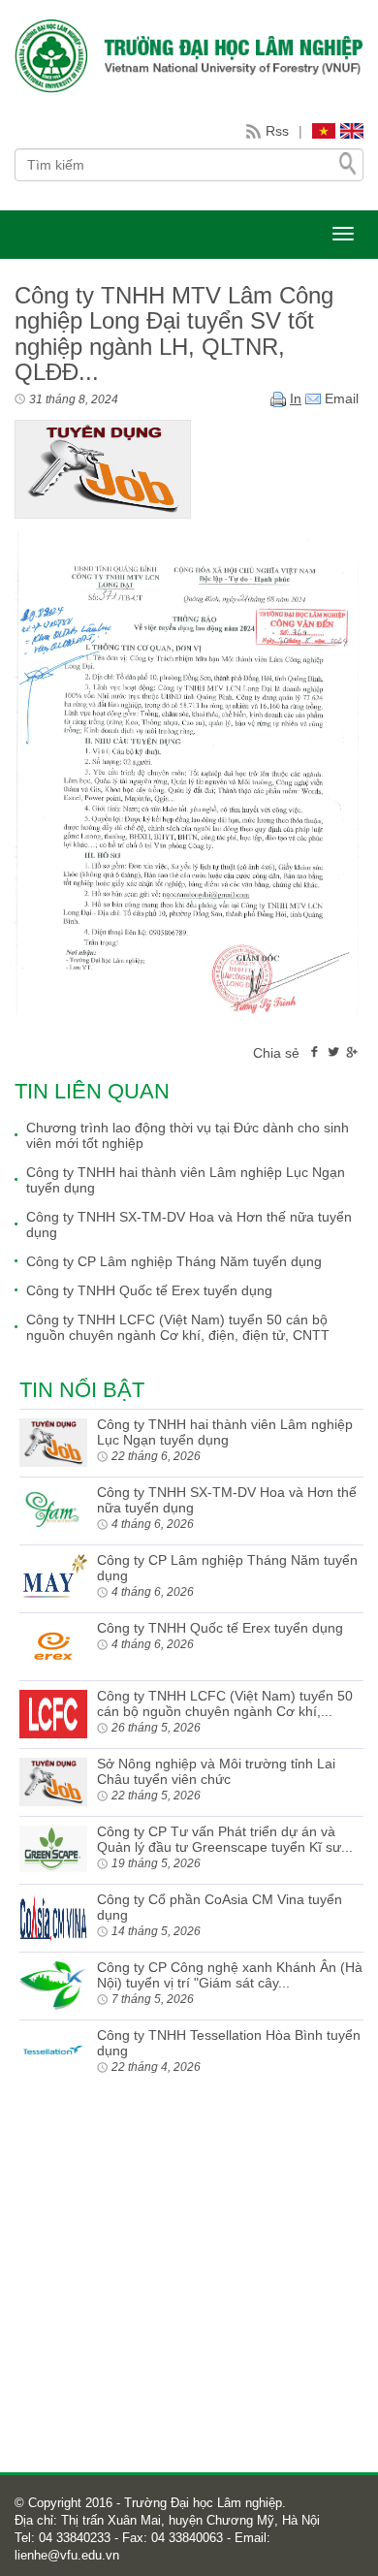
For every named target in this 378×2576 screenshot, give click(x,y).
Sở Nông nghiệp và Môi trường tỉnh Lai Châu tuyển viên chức (216, 1771)
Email (340, 398)
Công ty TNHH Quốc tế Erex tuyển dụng (149, 1290)
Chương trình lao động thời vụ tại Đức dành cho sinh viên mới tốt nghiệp (188, 1135)
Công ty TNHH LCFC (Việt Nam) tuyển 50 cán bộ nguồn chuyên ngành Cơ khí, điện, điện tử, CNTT (178, 1327)
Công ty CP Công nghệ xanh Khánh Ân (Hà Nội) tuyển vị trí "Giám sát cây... (230, 1975)
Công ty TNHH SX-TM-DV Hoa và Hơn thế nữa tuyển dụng (189, 1224)
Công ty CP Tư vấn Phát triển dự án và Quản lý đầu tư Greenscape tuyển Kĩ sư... (225, 1839)
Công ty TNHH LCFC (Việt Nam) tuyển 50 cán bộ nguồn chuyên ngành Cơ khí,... (225, 1703)
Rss (277, 131)
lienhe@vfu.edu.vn (67, 2555)
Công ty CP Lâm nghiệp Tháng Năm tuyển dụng (174, 1261)
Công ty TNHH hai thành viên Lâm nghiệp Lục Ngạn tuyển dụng (186, 1180)
